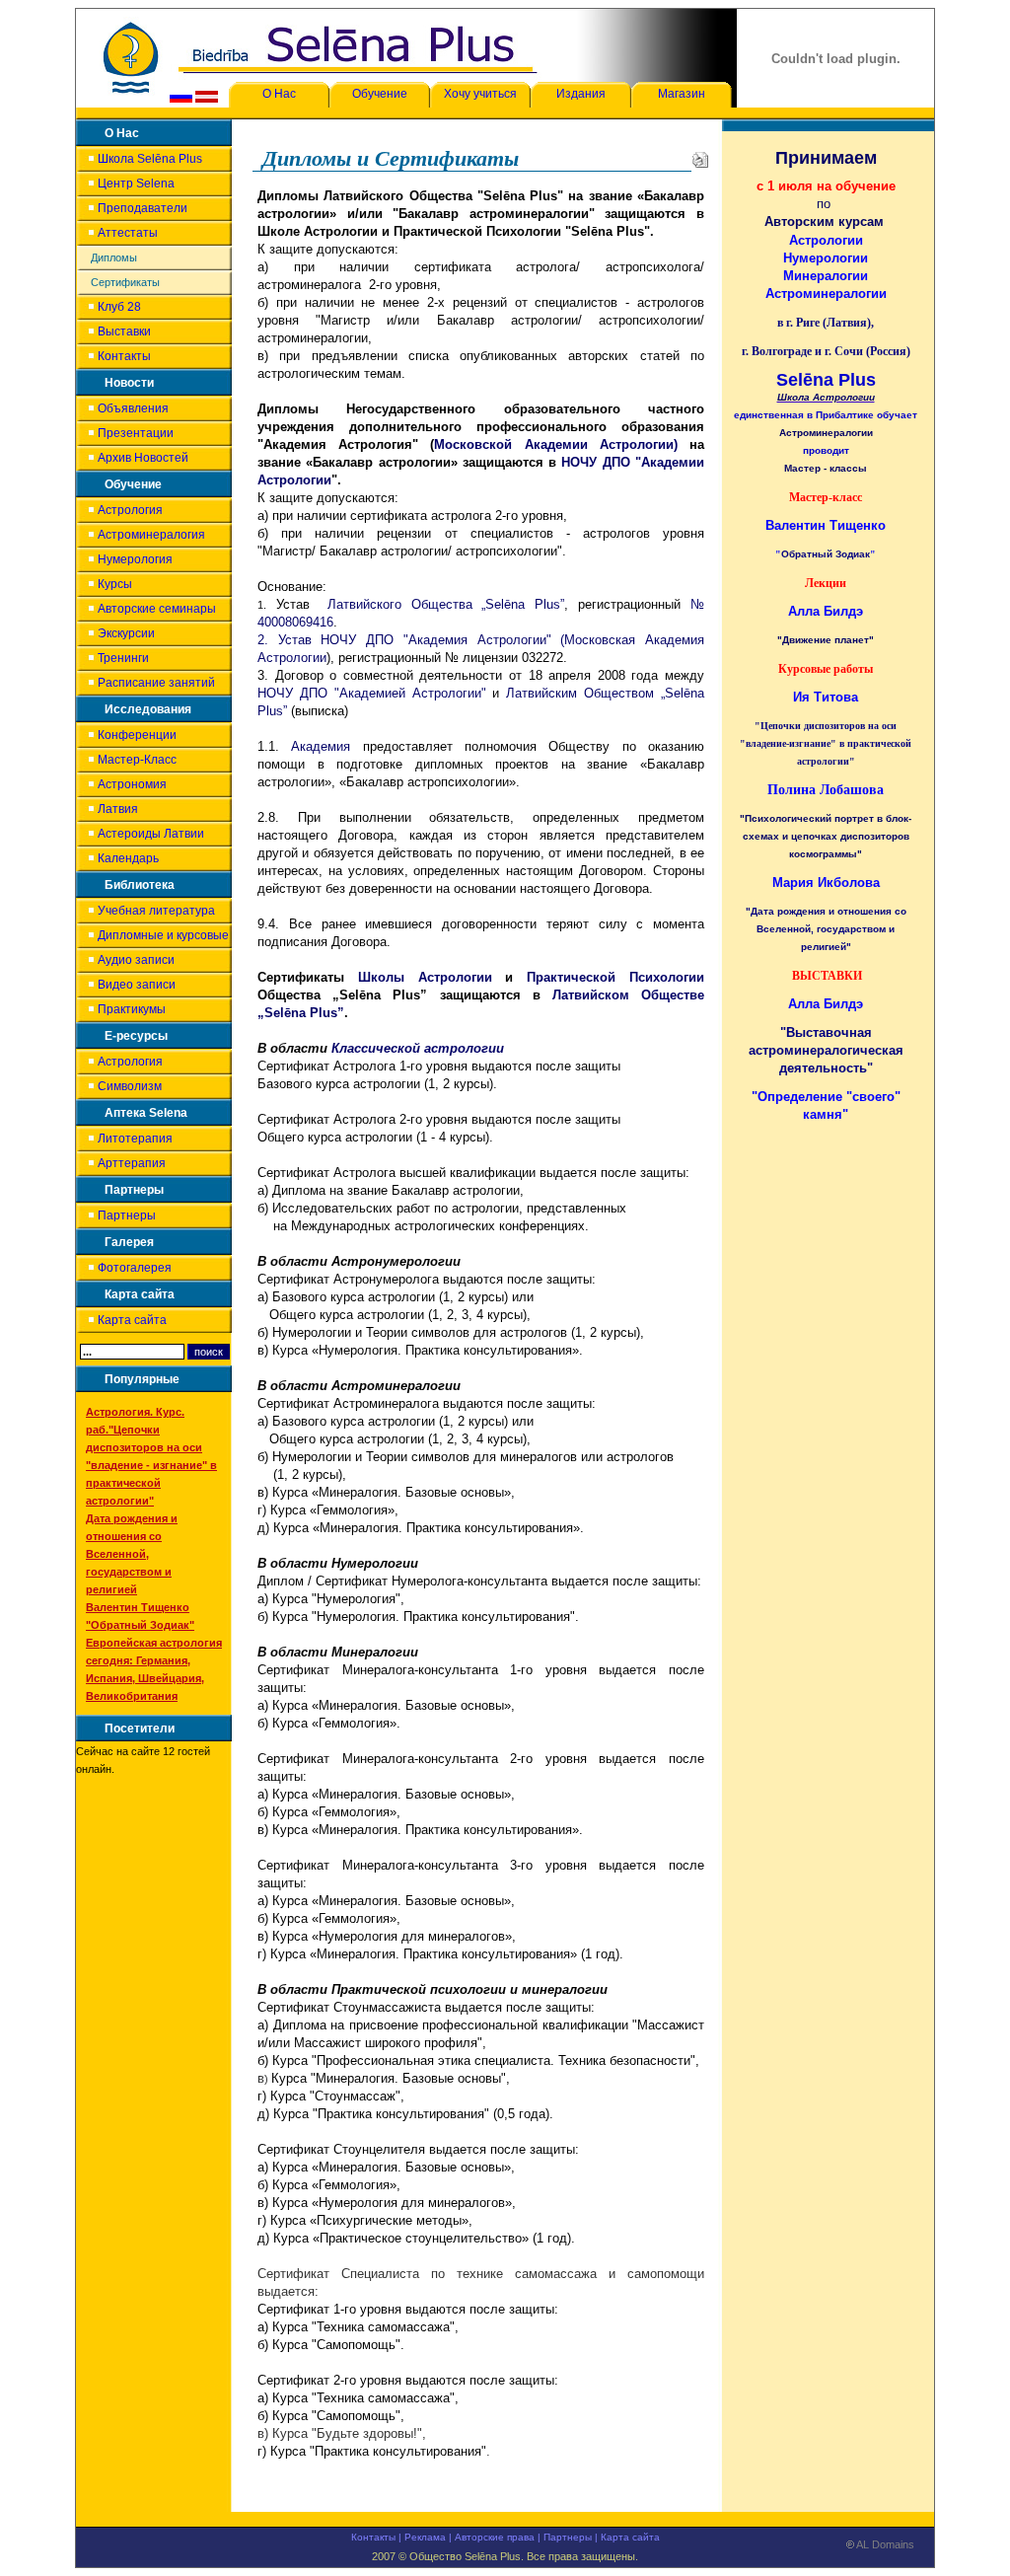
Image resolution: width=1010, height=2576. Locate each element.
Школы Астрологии (425, 977)
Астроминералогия (151, 535)
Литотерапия (135, 1139)
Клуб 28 (119, 307)
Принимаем (826, 158)
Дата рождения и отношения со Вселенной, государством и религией (132, 1554)
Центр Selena (136, 184)
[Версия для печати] (700, 158)
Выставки (124, 331)
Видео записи (137, 985)
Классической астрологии (418, 1048)
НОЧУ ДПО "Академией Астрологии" (372, 693)
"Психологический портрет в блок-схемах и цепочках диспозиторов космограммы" (826, 836)
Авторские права (495, 2537)
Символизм (130, 1086)
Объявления (133, 408)
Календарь (128, 858)
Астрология (130, 510)
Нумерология (135, 559)
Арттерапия (132, 1163)
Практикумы (132, 1009)
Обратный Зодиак (826, 554)
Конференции (137, 735)
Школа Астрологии (826, 397)
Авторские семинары (157, 609)
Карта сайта (132, 1320)
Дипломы (114, 258)
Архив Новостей (143, 458)
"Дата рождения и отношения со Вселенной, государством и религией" (826, 929)
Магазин (682, 94)
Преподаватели (143, 208)
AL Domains (884, 2545)
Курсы (115, 584)
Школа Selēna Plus (150, 159)
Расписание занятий (156, 683)
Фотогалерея (135, 1268)
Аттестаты (128, 233)
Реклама (425, 2537)
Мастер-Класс (137, 760)
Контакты (124, 356)
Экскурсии (126, 633)
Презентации (136, 433)
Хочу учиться (480, 94)
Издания (581, 94)
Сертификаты (125, 282)
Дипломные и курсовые (163, 935)
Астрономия (132, 784)
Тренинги (123, 658)
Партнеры (127, 1215)
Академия (321, 746)
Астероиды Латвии (151, 834)
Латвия (118, 809)
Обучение (380, 94)
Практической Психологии (615, 977)
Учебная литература (156, 911)
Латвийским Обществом (583, 693)
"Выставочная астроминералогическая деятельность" (826, 1050)
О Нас (279, 94)
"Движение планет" (826, 640)
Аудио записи (136, 960)
